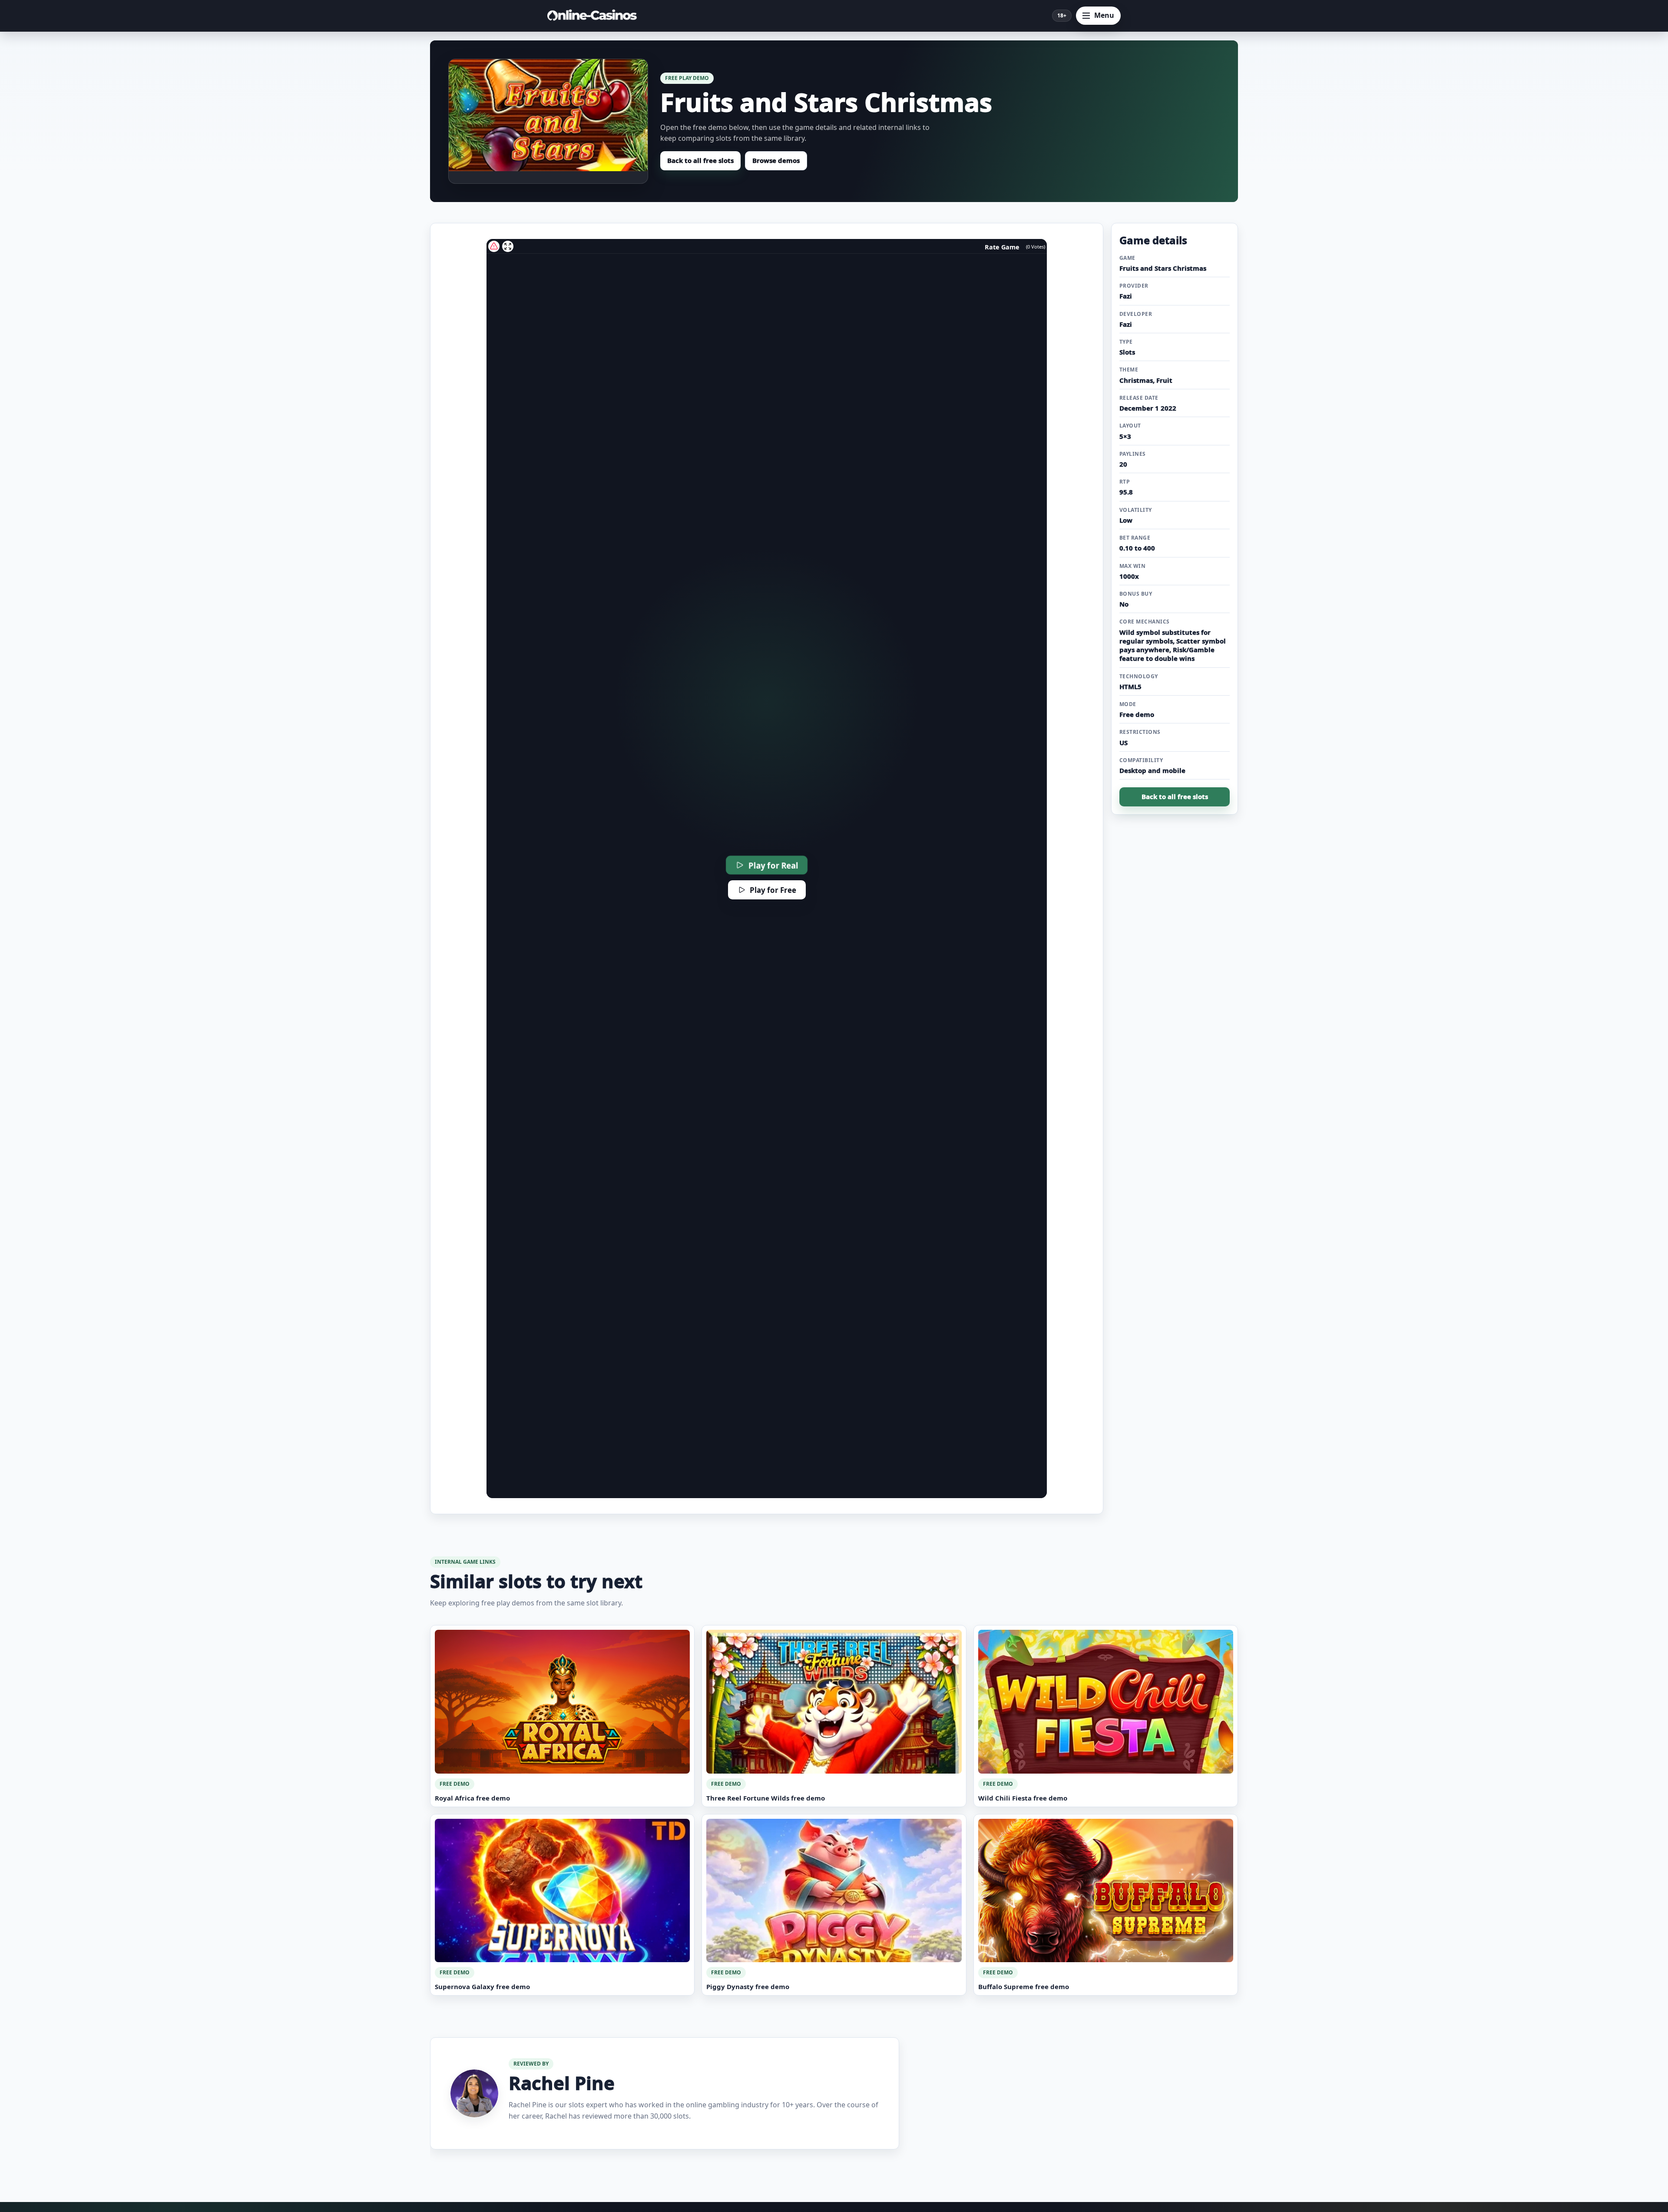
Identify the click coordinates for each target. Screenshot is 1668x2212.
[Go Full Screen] (508, 246)
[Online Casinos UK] (595, 16)
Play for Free (773, 890)
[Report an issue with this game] (494, 246)
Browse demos (776, 160)
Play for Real (773, 865)
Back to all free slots (700, 160)
